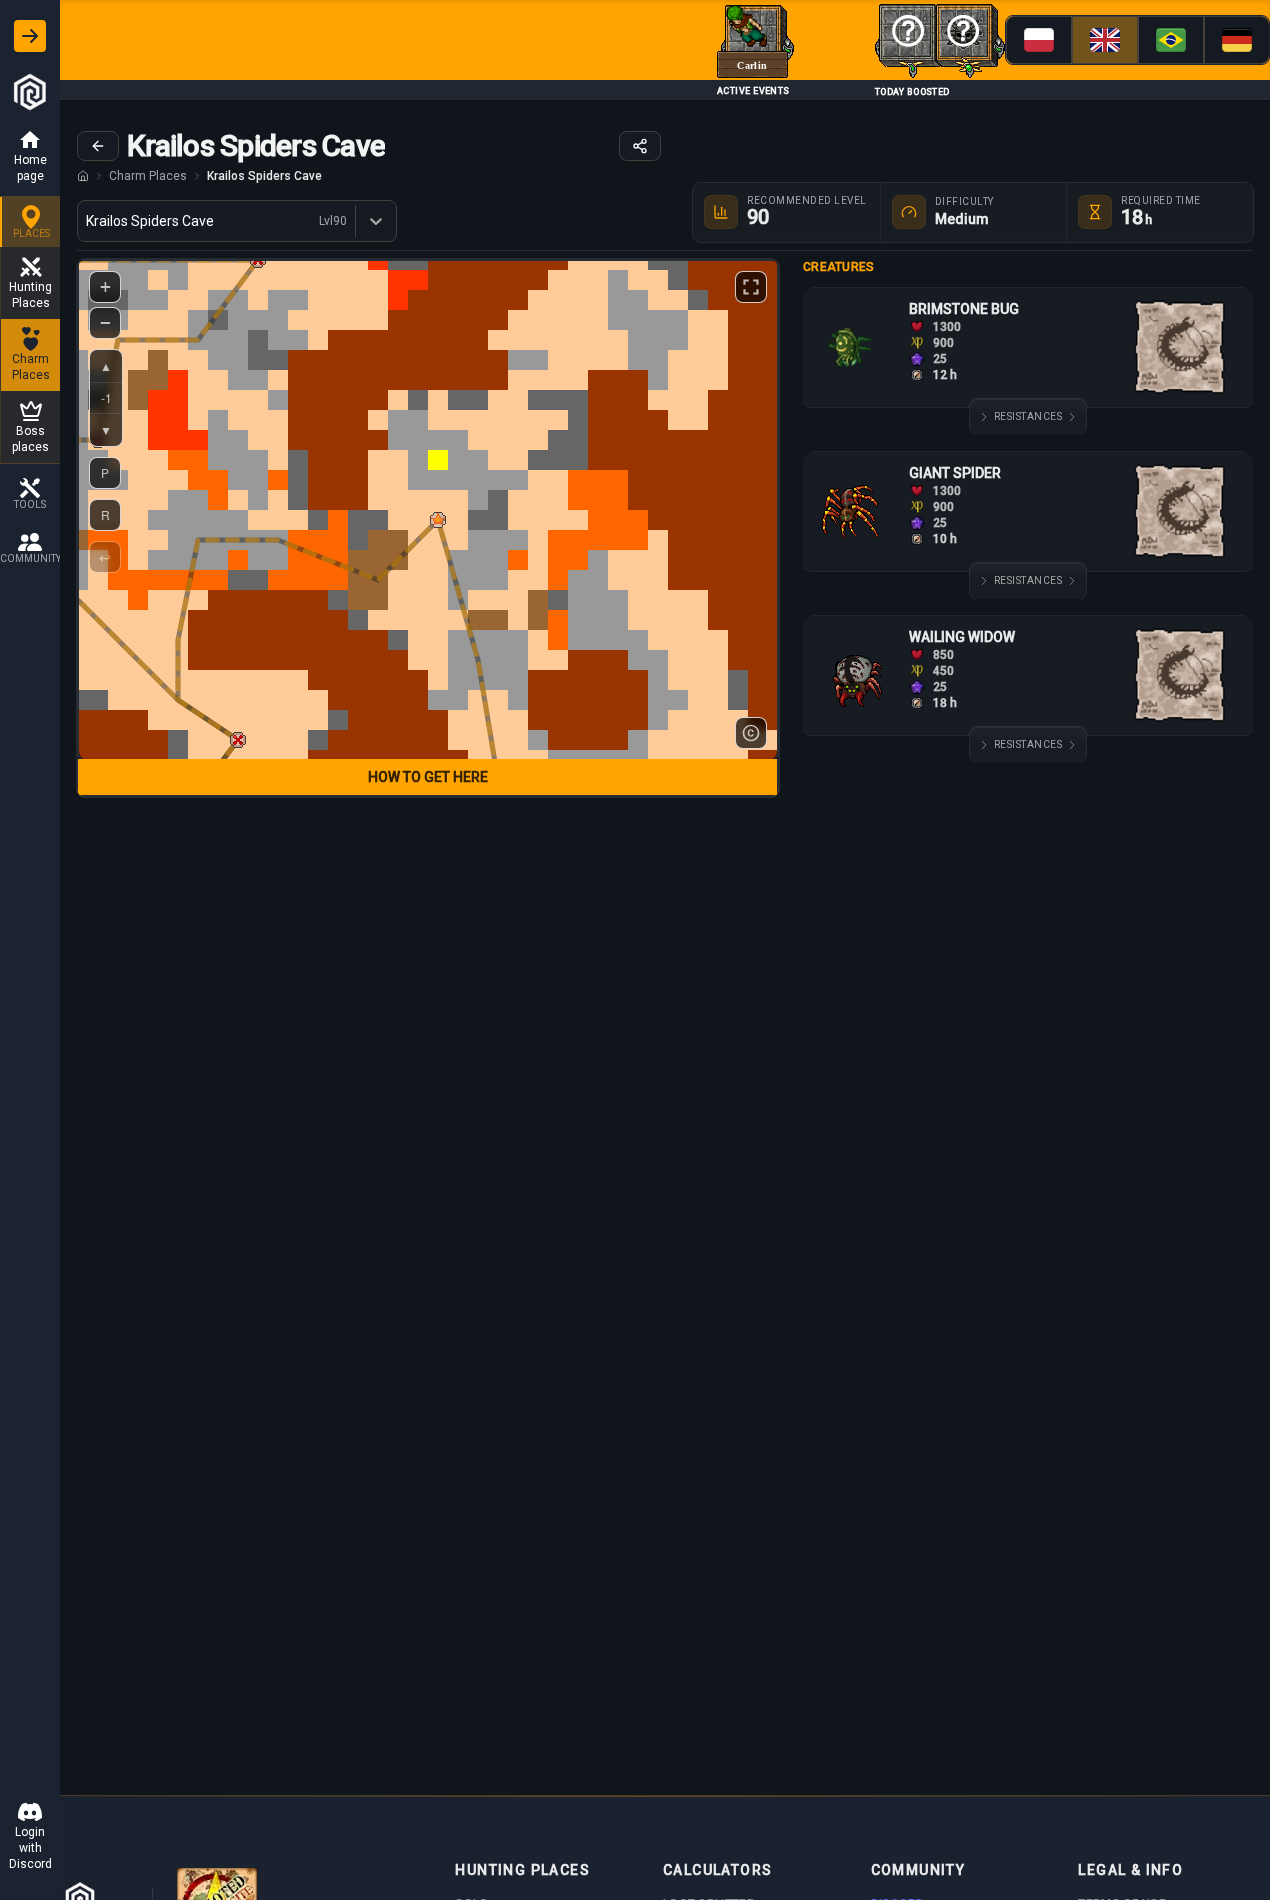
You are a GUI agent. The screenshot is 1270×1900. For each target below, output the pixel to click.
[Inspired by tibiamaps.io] (751, 733)
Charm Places (148, 176)
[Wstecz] (98, 146)
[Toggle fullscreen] (751, 287)
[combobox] (87, 221)
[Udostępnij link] (640, 146)
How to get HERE (428, 777)
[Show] (30, 36)
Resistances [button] (1028, 416)
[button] (438, 520)
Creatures (839, 267)
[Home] (83, 176)
